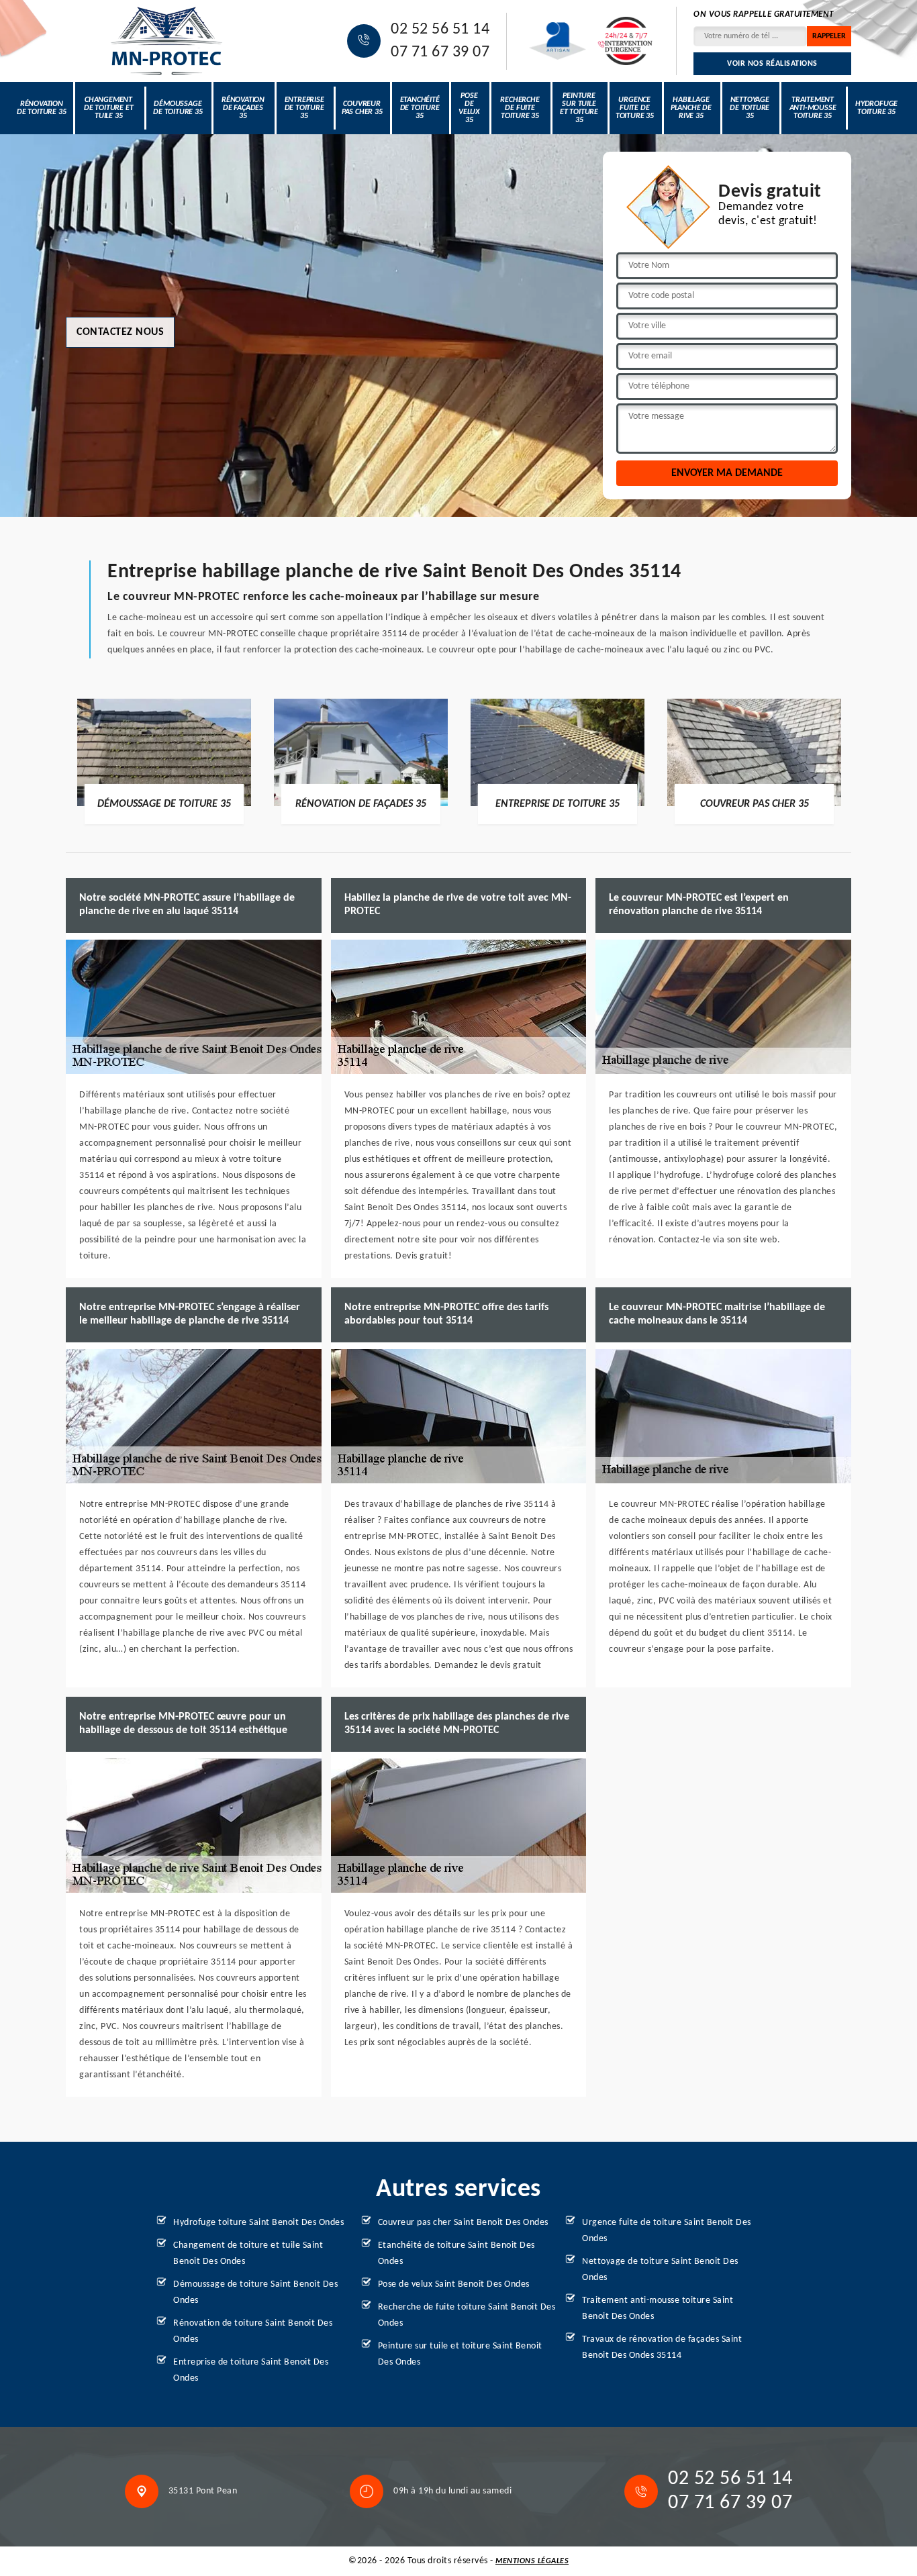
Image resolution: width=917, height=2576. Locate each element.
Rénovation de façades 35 (243, 108)
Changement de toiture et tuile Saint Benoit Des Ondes (248, 2253)
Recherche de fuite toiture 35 (520, 108)
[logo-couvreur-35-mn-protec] (166, 41)
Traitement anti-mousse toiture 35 (813, 108)
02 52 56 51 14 (440, 30)
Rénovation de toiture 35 (41, 108)
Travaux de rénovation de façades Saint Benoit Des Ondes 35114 (662, 2347)
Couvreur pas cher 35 (362, 108)
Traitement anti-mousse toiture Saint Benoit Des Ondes (658, 2309)
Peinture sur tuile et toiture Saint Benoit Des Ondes (460, 2354)
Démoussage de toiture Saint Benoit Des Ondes (255, 2292)
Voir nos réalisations (772, 64)
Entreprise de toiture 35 (304, 108)
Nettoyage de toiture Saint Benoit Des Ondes (660, 2270)
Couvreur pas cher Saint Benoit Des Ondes (463, 2223)
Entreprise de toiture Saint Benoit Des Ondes (251, 2370)
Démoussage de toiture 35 (178, 108)
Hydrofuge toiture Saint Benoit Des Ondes (258, 2223)
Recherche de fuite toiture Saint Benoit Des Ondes (467, 2315)
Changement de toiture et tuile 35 (108, 108)
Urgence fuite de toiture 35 (635, 108)
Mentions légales (532, 2561)
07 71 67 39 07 (440, 52)
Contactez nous (120, 332)
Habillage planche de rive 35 (691, 108)
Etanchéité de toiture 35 (420, 108)
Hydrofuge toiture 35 (876, 108)
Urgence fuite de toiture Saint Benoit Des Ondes (667, 2231)
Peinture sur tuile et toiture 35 (579, 108)
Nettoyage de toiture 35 (750, 108)
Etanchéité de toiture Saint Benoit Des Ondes (456, 2253)
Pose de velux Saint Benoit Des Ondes (454, 2284)
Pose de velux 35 (469, 108)
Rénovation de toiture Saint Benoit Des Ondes (253, 2331)
